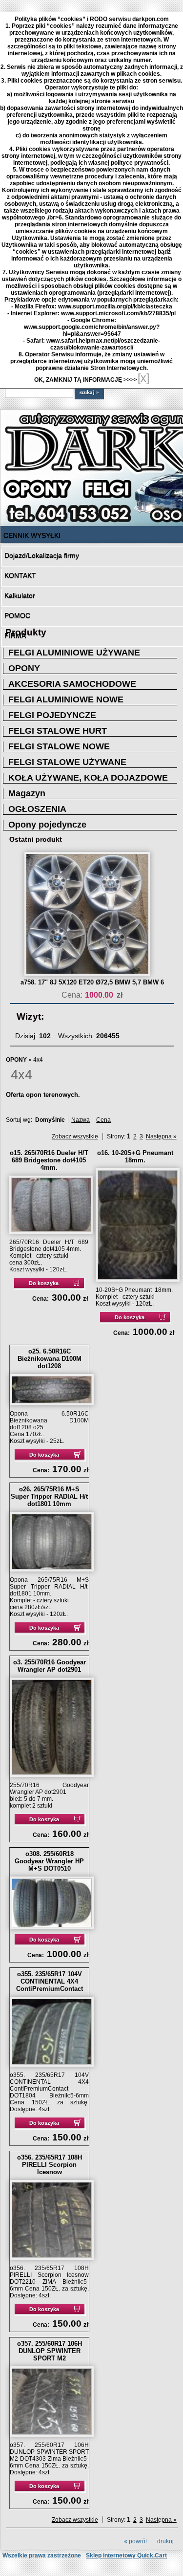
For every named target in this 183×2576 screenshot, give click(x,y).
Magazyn (27, 793)
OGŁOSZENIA (37, 809)
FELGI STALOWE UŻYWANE (67, 762)
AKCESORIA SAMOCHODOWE (72, 684)
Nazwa (81, 1120)
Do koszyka (44, 1283)
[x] (143, 378)
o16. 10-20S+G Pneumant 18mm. (135, 1157)
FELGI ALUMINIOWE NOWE (66, 699)
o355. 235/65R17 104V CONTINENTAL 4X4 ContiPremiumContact (50, 1981)
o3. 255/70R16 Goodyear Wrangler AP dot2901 (50, 1666)
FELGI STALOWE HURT (58, 731)
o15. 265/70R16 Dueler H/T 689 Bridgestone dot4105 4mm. (49, 1160)
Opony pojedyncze (47, 825)
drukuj (165, 2541)
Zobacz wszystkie (75, 1136)
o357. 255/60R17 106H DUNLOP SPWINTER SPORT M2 (50, 2351)
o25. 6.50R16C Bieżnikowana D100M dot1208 (50, 1359)
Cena (103, 1120)
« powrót (135, 2541)
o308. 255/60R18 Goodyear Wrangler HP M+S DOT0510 (49, 1861)
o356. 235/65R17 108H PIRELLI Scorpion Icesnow (50, 2165)
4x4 (38, 1060)
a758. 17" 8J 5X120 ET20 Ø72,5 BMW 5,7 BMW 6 (92, 982)
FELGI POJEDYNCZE (52, 715)
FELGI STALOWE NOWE (59, 746)
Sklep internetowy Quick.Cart (126, 2555)
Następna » (161, 1136)
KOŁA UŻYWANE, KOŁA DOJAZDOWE (88, 778)
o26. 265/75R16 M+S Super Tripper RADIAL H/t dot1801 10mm (49, 1496)
